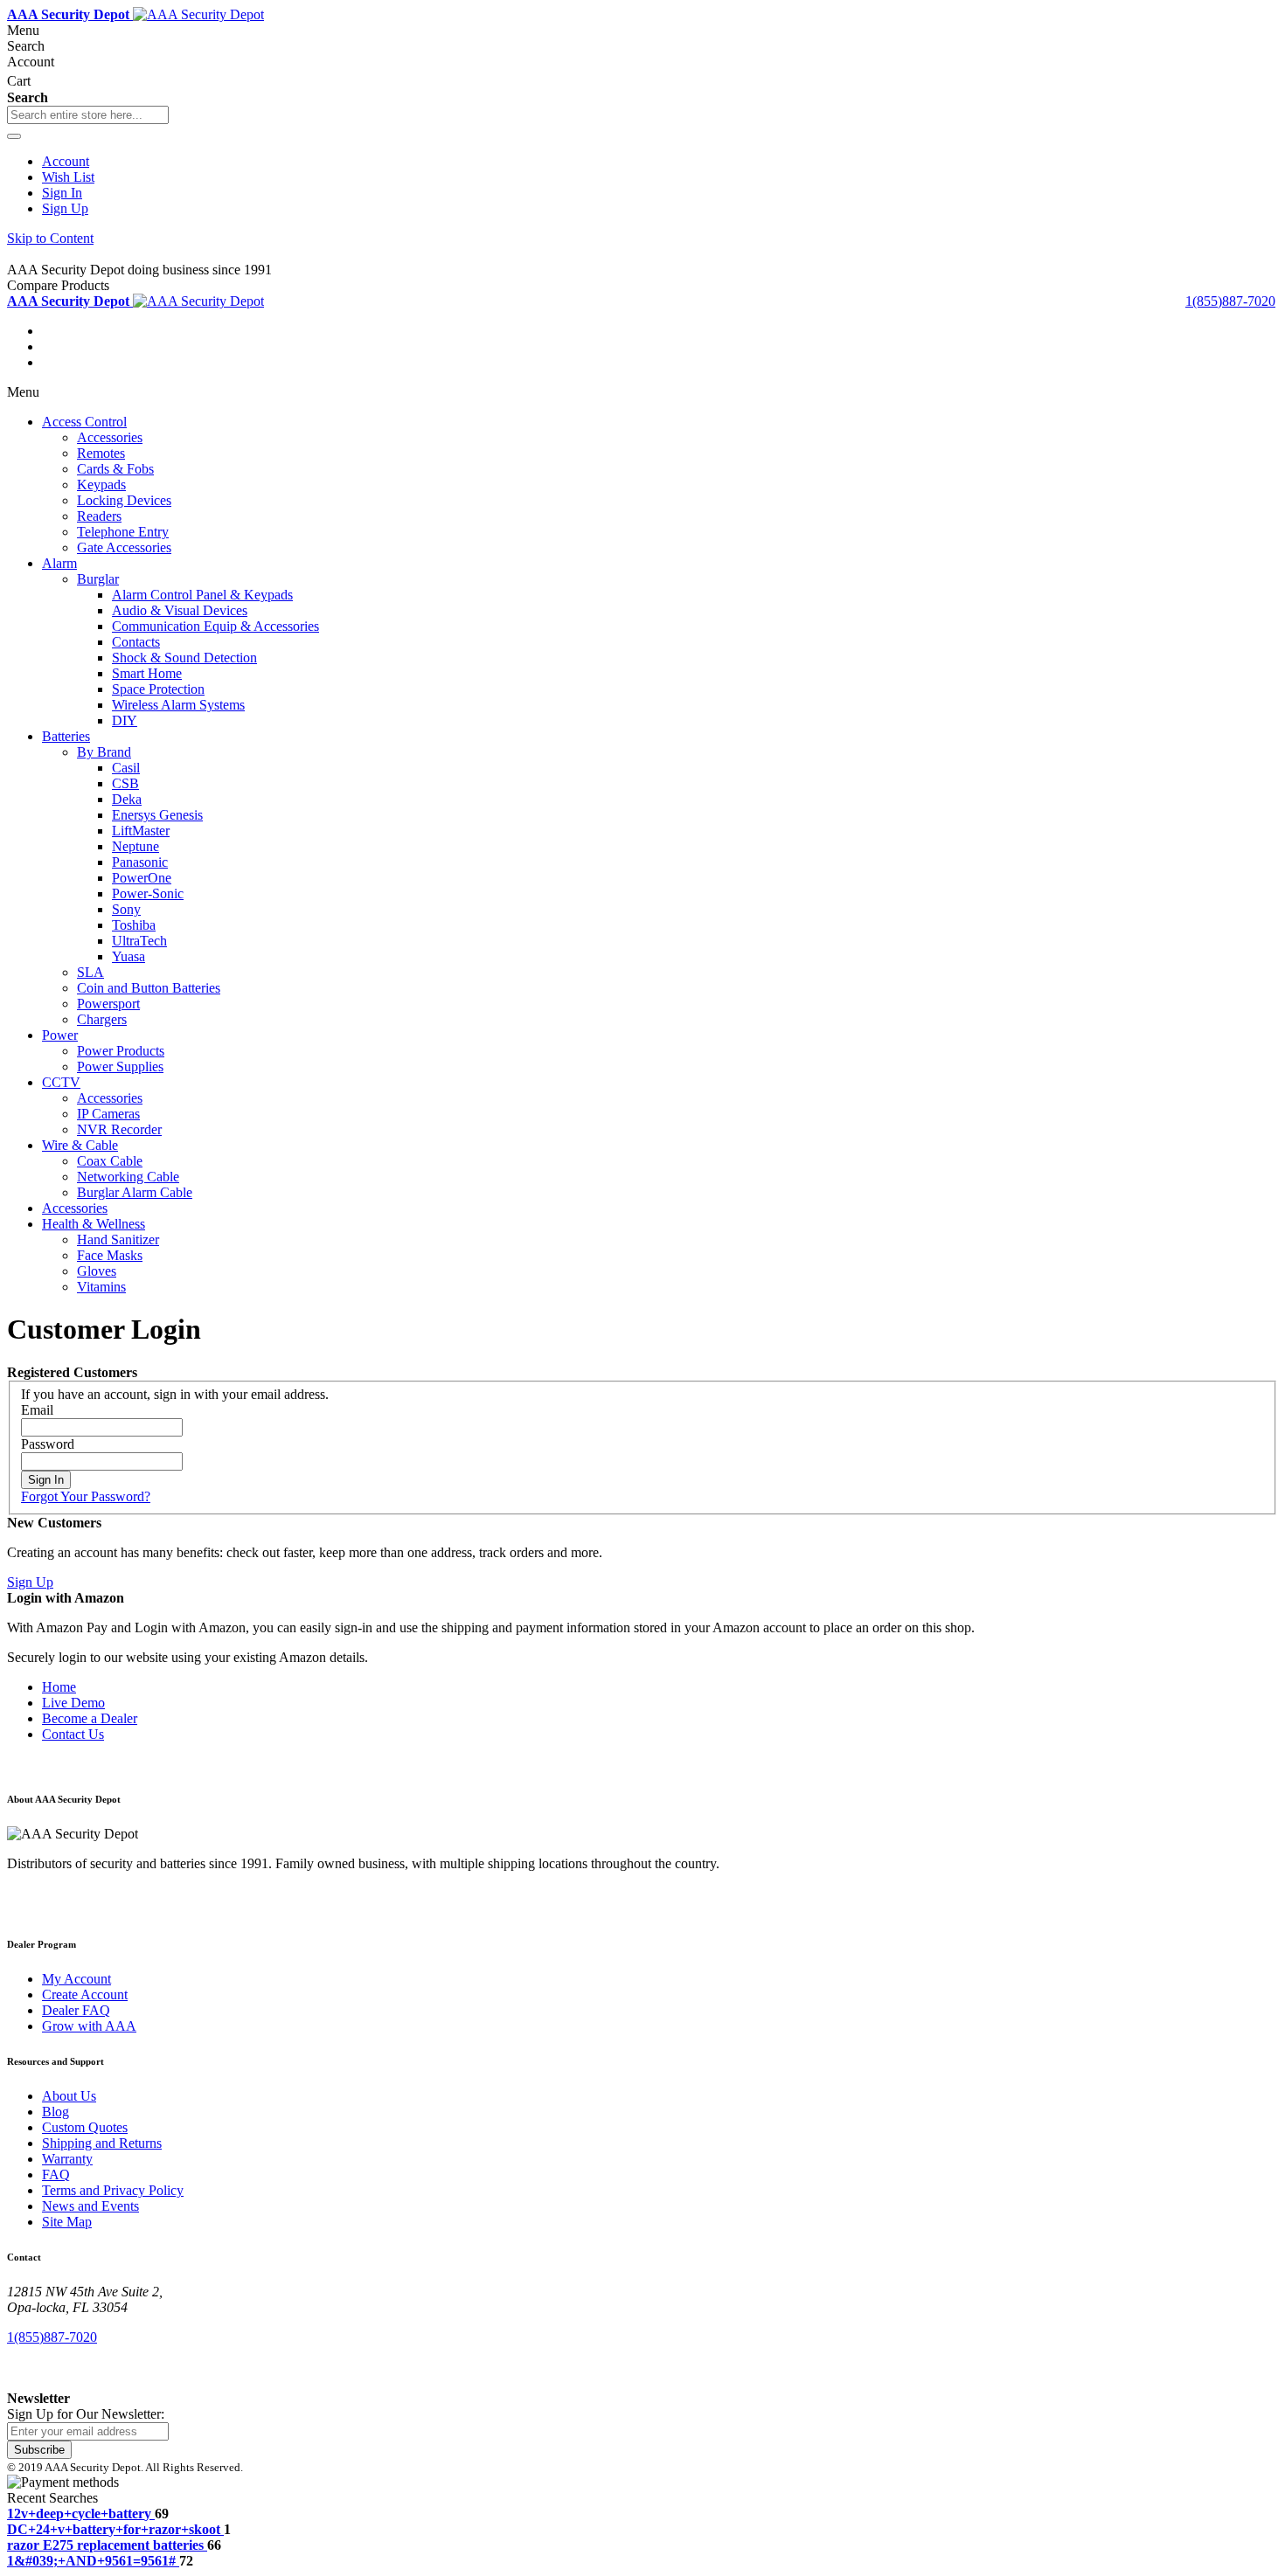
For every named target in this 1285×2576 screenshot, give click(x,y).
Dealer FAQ (76, 2010)
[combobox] (88, 115)
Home (59, 1687)
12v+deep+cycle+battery (79, 2514)
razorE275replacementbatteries (105, 2545)
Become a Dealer (90, 1718)
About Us (69, 2096)
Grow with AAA (89, 2026)
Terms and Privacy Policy (113, 2190)
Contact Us (73, 1734)
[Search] (14, 136)
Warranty (67, 2159)
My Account (76, 1979)
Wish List (68, 177)
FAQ (56, 2174)
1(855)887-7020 (1230, 301)
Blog (56, 2112)
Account (66, 161)
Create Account (85, 1994)
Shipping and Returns (102, 2143)
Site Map (67, 2222)
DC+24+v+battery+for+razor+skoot (114, 2529)
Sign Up (65, 208)
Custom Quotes (85, 2127)
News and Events (90, 2206)
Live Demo (73, 1703)
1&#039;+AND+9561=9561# (91, 2561)
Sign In (62, 193)
